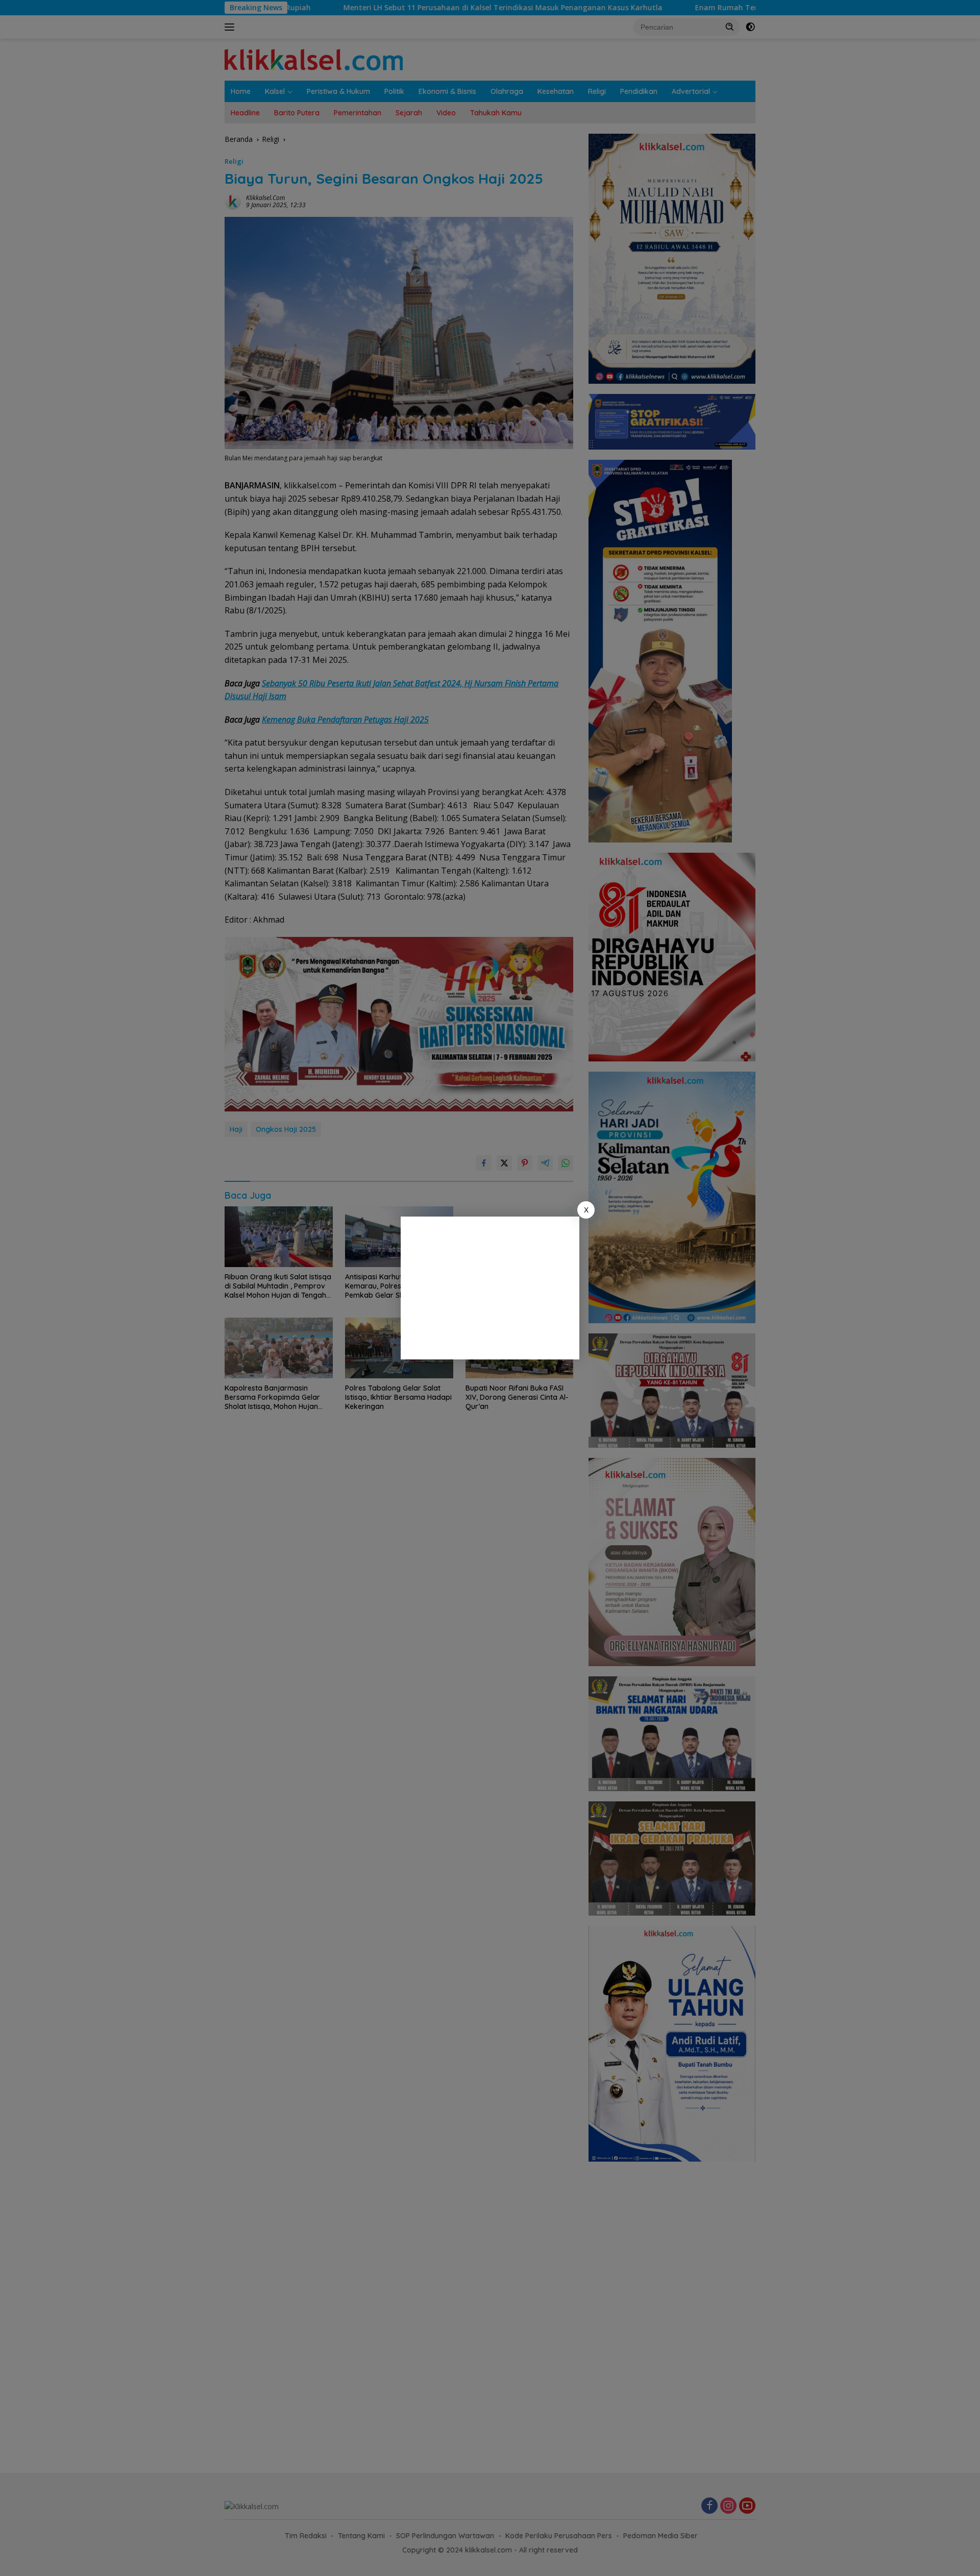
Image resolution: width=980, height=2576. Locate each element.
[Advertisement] (490, 1288)
